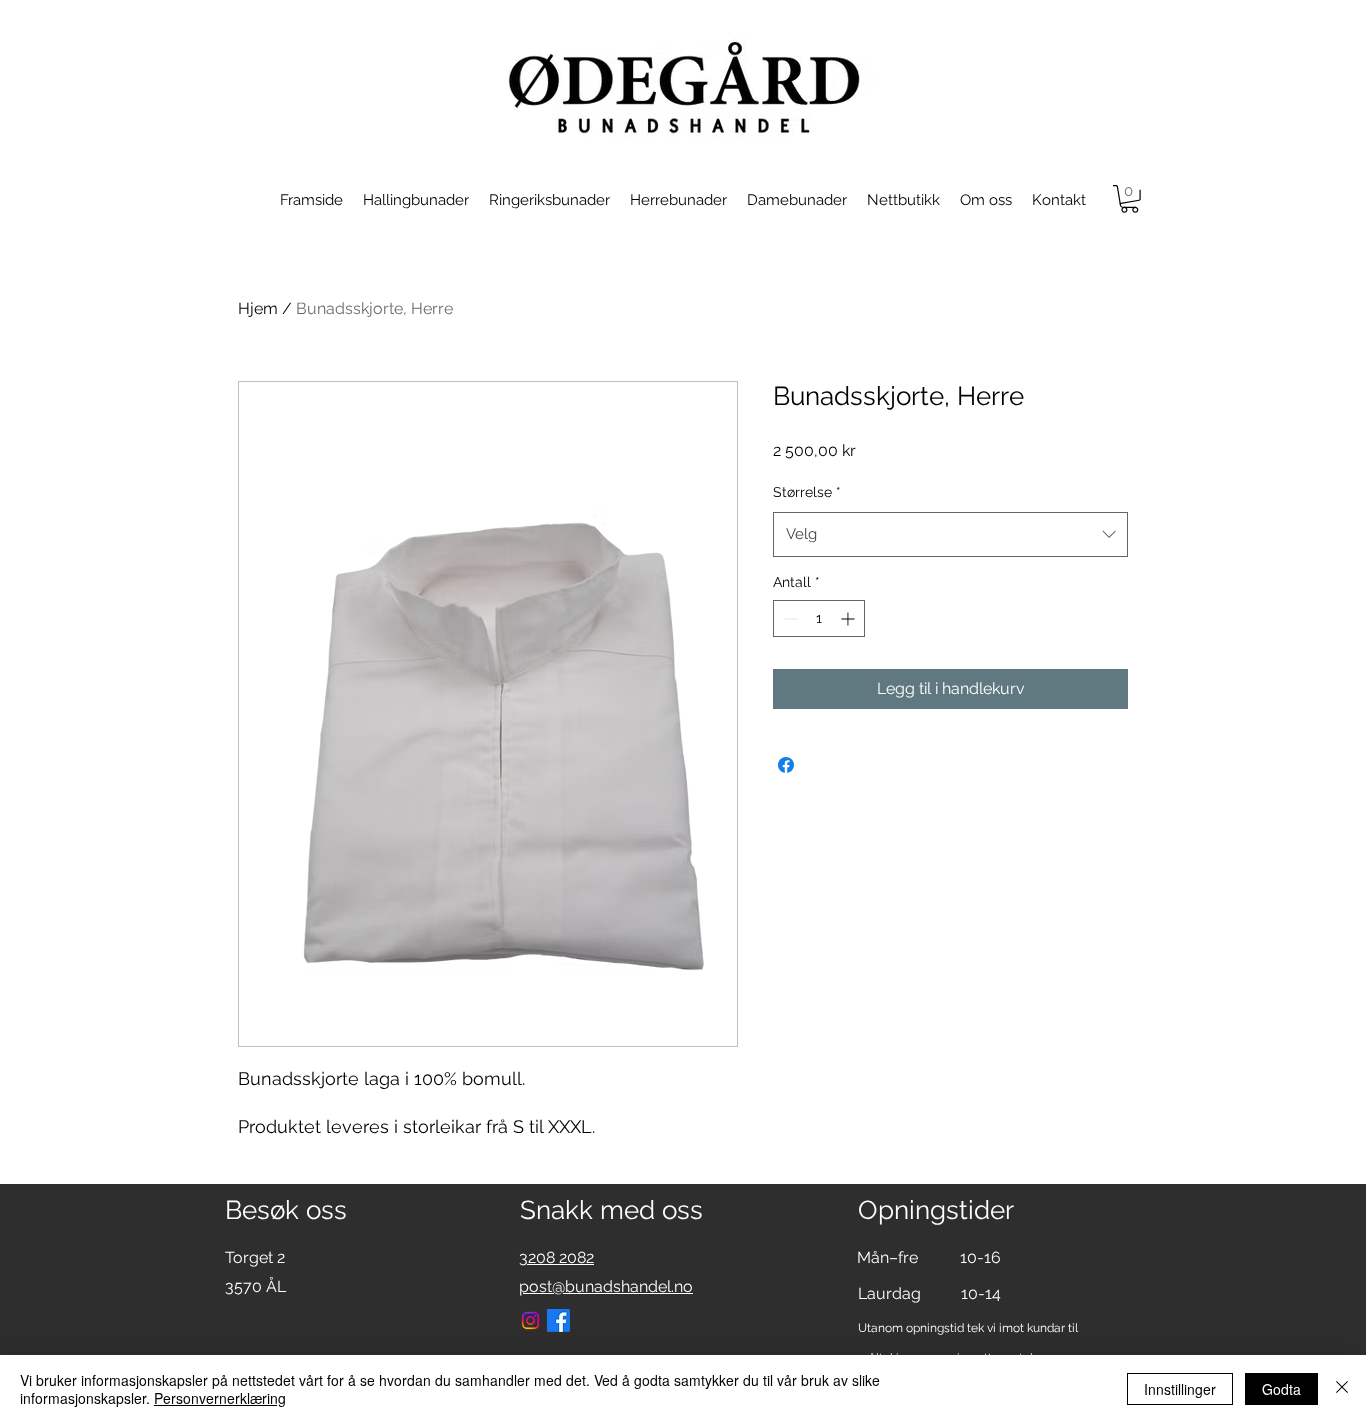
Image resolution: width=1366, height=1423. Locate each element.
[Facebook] (558, 1320)
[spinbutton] (819, 618)
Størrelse (807, 492)
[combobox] (950, 534)
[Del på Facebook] (786, 765)
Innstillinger (1180, 1389)
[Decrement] (788, 618)
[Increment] (849, 618)
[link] (1129, 199)
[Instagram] (530, 1320)
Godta (1281, 1389)
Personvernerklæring (220, 1398)
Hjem (258, 308)
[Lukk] (1342, 1389)
